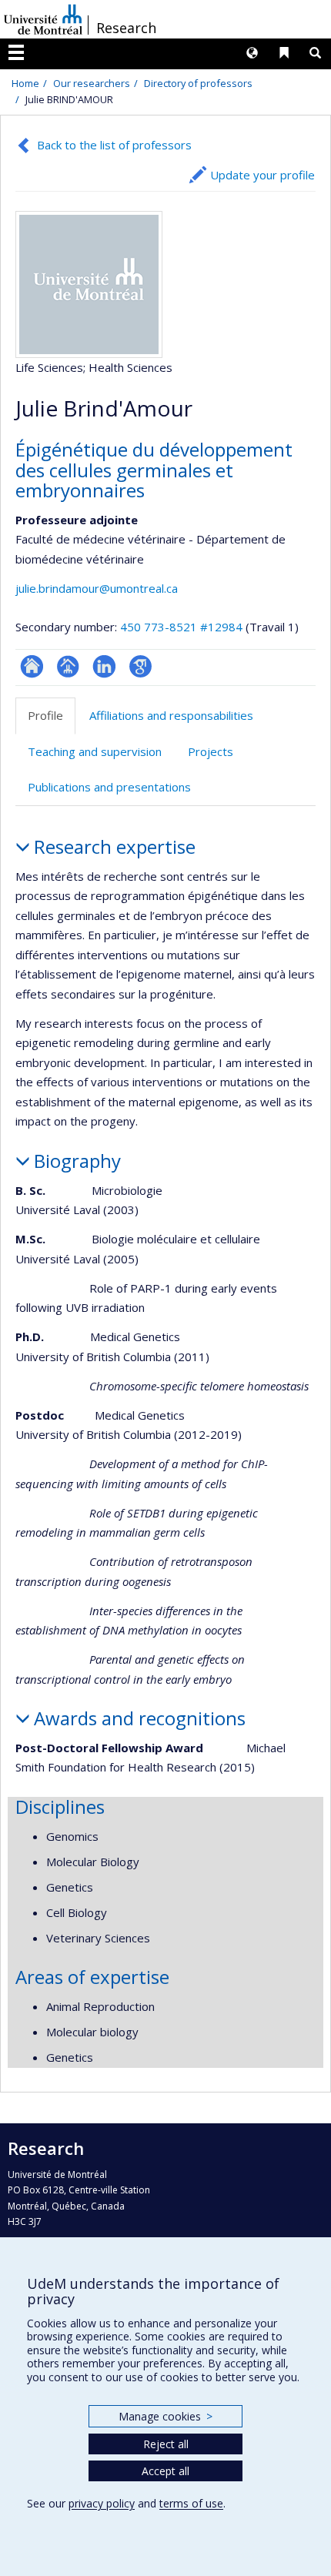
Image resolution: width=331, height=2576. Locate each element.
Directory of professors (198, 83)
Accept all (165, 2471)
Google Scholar (140, 666)
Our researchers (92, 83)
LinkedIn (104, 666)
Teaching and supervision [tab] (95, 751)
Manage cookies (165, 2416)
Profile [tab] (45, 715)
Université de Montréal (43, 19)
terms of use (191, 2503)
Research (126, 28)
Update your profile (262, 175)
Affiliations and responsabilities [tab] (171, 715)
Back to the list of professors (114, 145)
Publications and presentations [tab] (109, 787)
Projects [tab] (211, 751)
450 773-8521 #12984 (181, 627)
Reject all (166, 2444)
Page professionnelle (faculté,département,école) (68, 666)
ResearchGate (32, 666)
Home (25, 83)
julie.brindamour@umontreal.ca (97, 588)
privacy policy (102, 2503)
